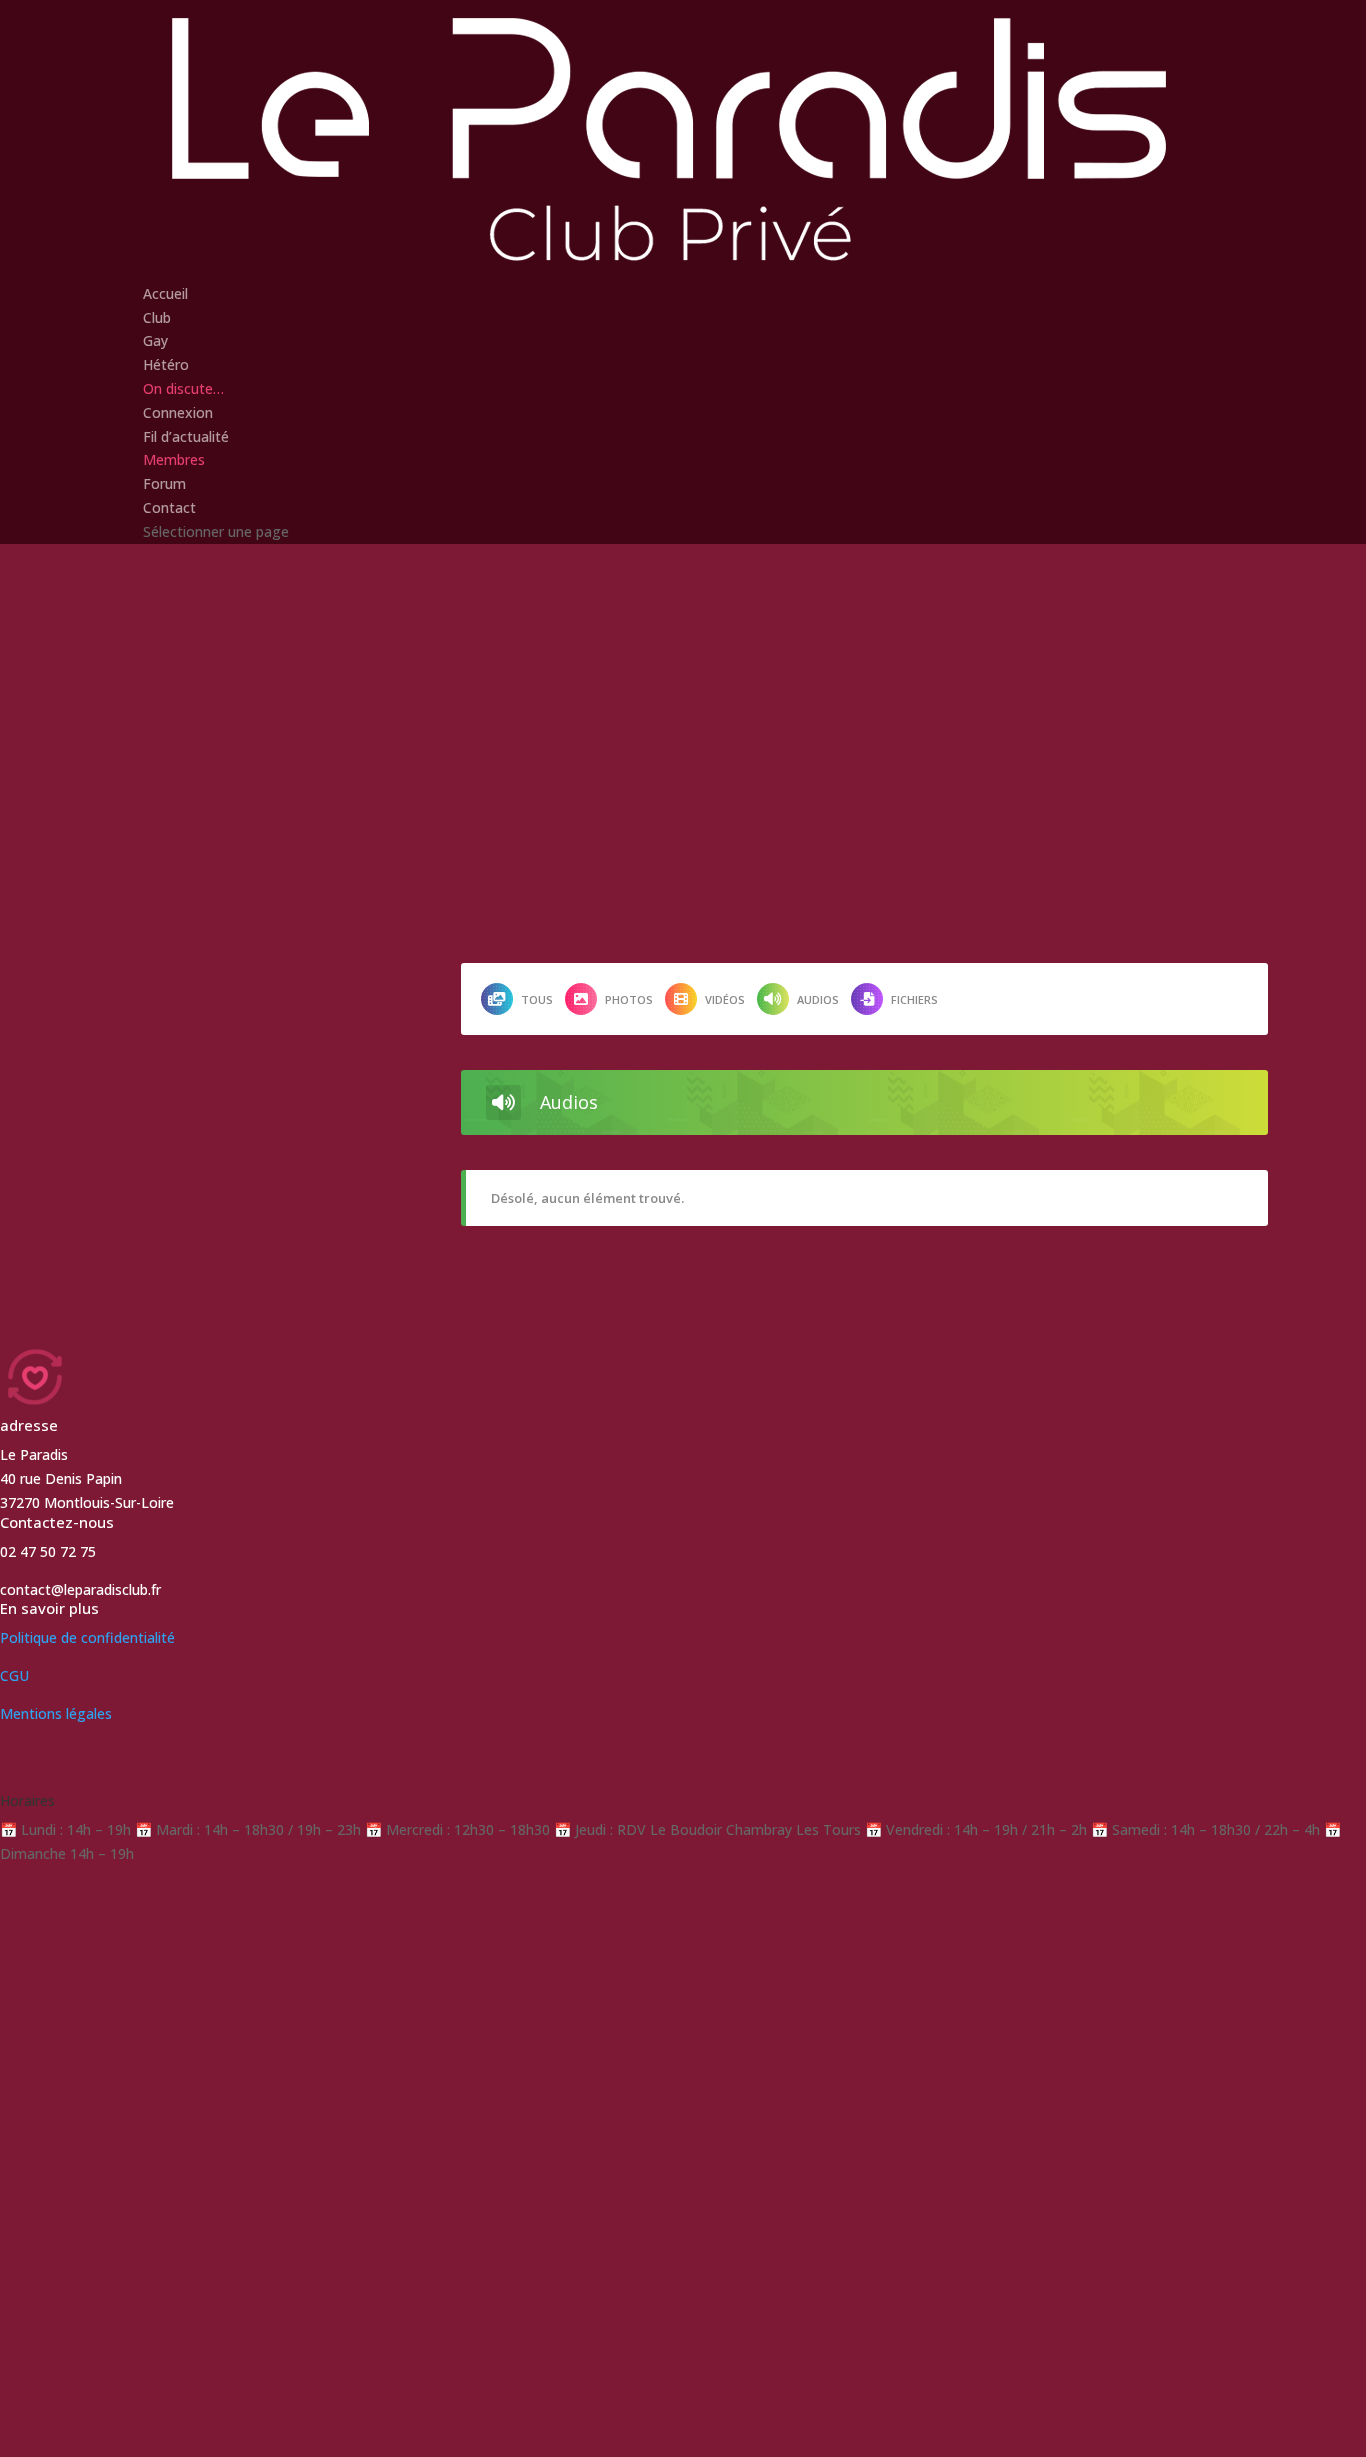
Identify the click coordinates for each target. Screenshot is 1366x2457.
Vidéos (725, 999)
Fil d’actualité (186, 436)
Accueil (165, 293)
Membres (174, 459)
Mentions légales (56, 1713)
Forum (164, 483)
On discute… (183, 388)
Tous (537, 999)
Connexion (178, 412)
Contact (169, 507)
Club (157, 317)
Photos (629, 999)
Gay (155, 340)
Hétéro (166, 364)
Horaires (27, 1800)
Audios (818, 999)
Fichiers (914, 999)
